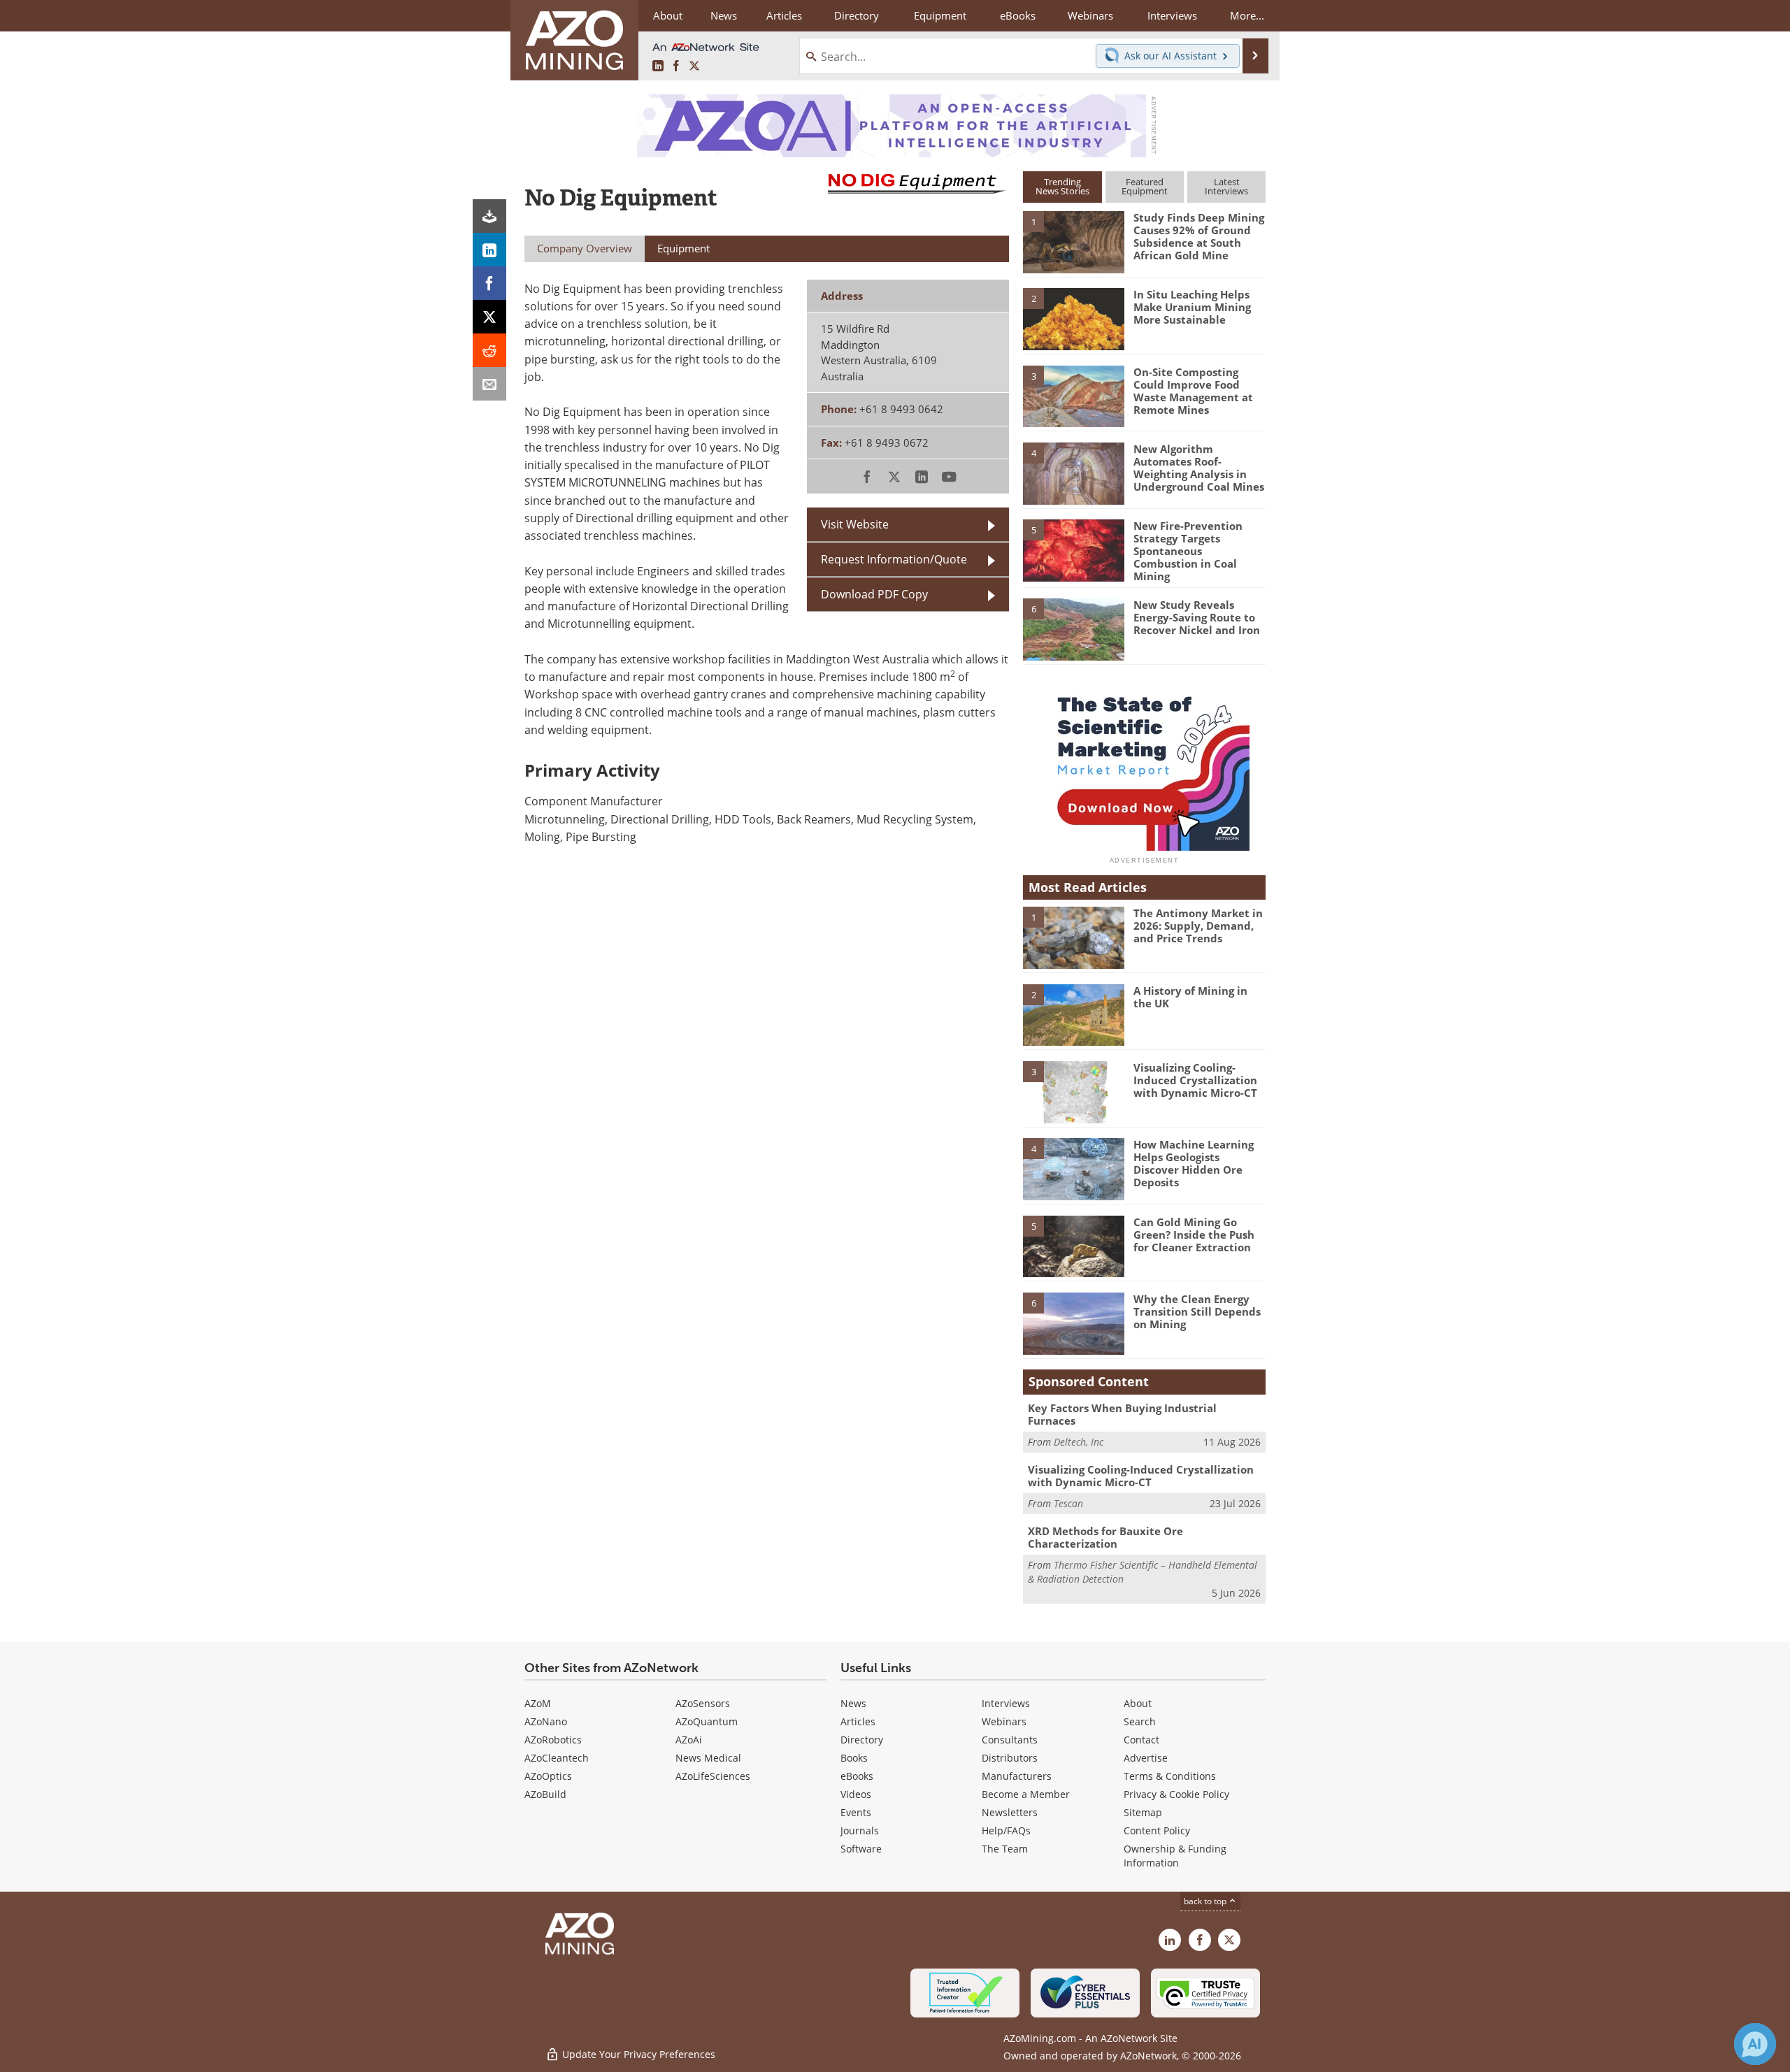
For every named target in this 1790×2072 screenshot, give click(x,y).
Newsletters (1010, 1812)
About (1138, 1703)
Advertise (1146, 1758)
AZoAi (689, 1740)
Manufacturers (1017, 1776)
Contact (1141, 1740)
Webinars (1004, 1721)
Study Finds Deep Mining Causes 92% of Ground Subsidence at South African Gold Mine (1199, 236)
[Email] (489, 384)
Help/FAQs (1006, 1830)
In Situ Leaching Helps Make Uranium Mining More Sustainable (1192, 307)
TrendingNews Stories (1062, 186)
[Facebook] (489, 283)
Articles (858, 1721)
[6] (1073, 628)
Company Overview (585, 248)
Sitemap (1143, 1812)
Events (856, 1812)
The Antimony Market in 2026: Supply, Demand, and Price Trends (1198, 926)
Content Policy (1157, 1830)
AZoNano (546, 1721)
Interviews (1006, 1703)
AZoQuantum (707, 1721)
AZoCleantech (557, 1758)
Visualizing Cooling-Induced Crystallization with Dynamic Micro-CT (1195, 1080)
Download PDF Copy (874, 594)
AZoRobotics (553, 1740)
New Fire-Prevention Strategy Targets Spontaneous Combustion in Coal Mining (1188, 551)
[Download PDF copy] (489, 216)
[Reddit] (489, 350)
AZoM (538, 1703)
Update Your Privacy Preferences (637, 2054)
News (853, 1703)
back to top (1206, 1901)
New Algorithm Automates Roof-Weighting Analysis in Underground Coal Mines (1199, 468)
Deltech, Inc (1079, 1442)
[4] (1073, 473)
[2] (1073, 318)
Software (861, 1849)
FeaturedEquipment (1145, 186)
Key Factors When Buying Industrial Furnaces (1122, 1414)
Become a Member (1026, 1794)
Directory (857, 15)
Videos (856, 1794)
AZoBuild (545, 1794)
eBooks (857, 1776)
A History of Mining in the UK (1190, 997)
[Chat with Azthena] (1755, 2044)
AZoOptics (548, 1776)
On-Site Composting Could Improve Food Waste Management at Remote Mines (1193, 391)
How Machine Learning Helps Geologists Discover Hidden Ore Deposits (1194, 1163)
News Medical (708, 1758)
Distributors (1010, 1758)
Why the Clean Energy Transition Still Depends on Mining (1197, 1311)
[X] (489, 317)
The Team (1005, 1849)
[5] (1073, 549)
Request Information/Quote (894, 559)
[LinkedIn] (489, 250)
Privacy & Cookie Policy (1176, 1794)
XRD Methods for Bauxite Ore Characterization (1105, 1537)
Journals (860, 1830)
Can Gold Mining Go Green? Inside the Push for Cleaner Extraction (1194, 1235)
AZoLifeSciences (713, 1776)
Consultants (1010, 1740)
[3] (1073, 395)
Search (1140, 1721)
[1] (1073, 241)
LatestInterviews (1226, 186)
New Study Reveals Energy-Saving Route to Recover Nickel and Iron (1197, 617)
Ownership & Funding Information (1175, 1856)
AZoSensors (703, 1703)
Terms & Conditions (1170, 1776)
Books (854, 1758)
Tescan (1068, 1503)
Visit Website (855, 524)
